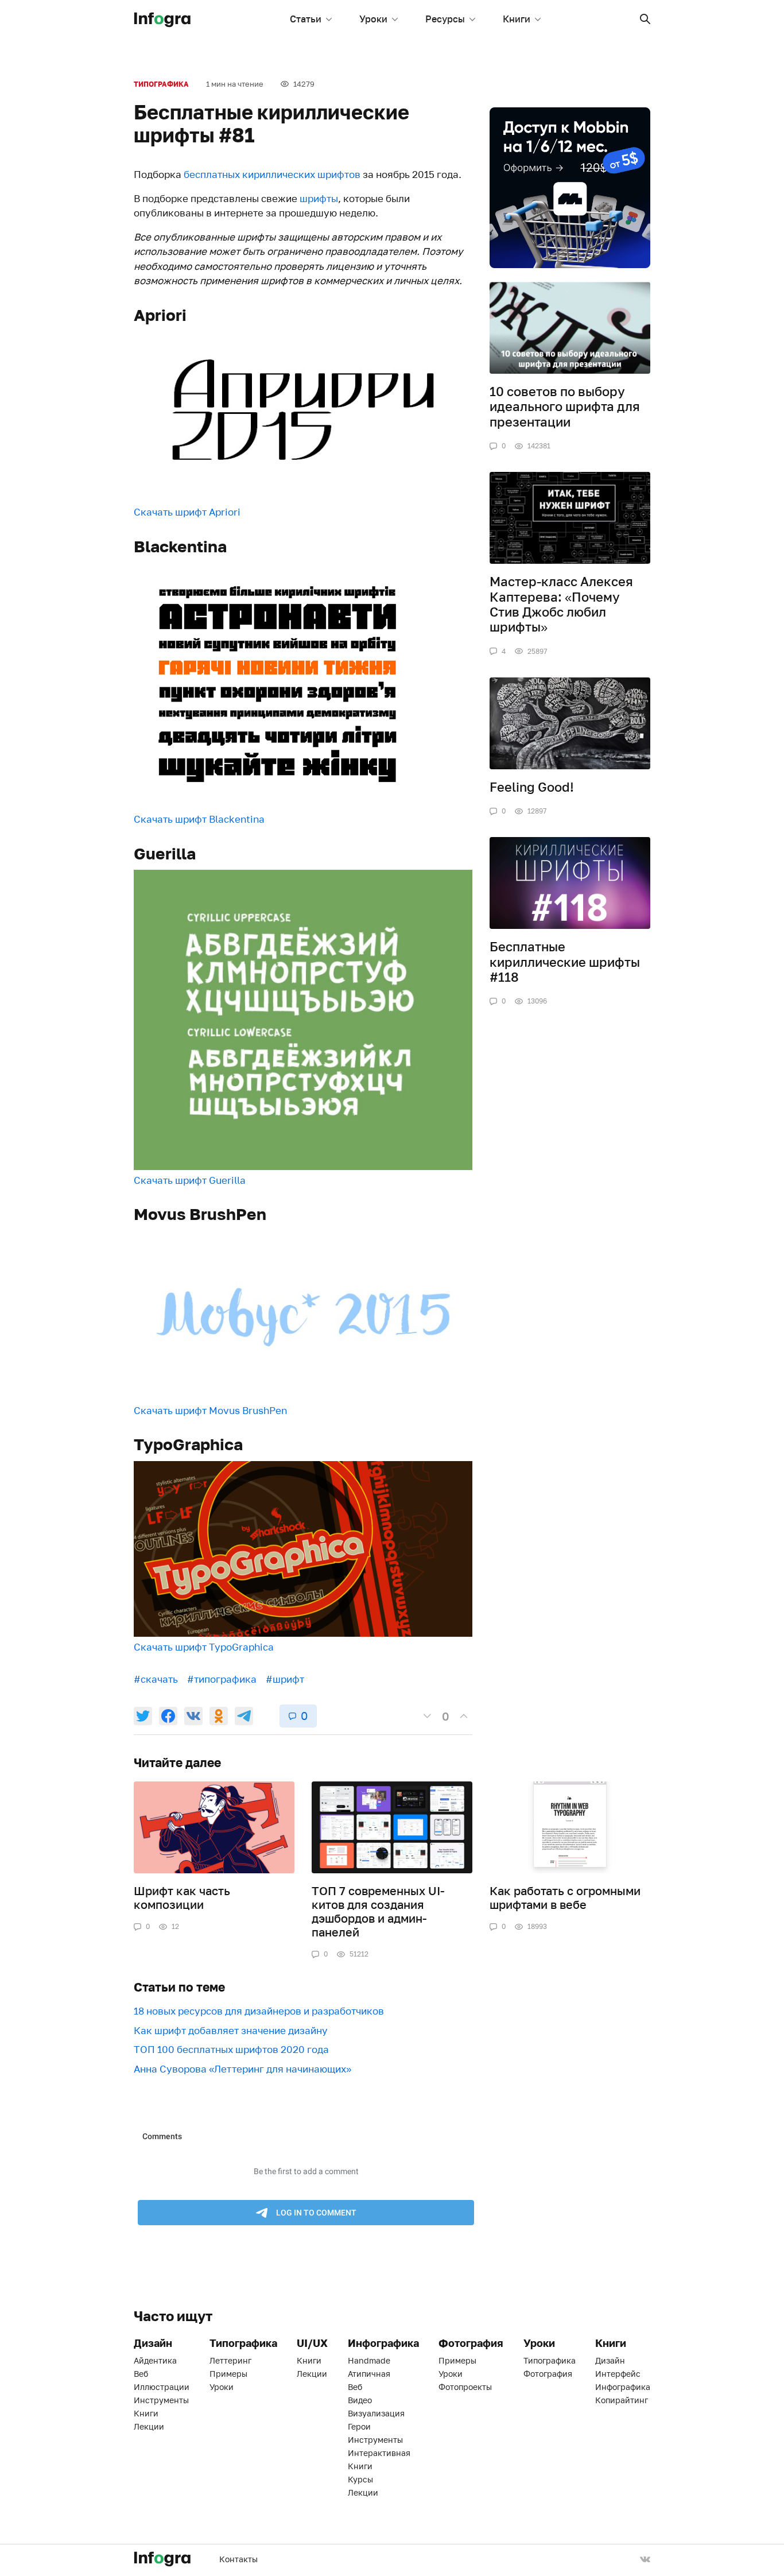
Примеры (228, 2374)
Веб (141, 2374)
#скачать (156, 1679)
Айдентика (155, 2360)
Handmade (369, 2360)
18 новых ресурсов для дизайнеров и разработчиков (259, 2011)
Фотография (548, 2374)
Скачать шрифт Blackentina (199, 819)
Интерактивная (379, 2453)
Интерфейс (618, 2374)
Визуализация (376, 2413)
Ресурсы (445, 19)
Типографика (161, 84)
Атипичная (369, 2374)
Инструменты (161, 2400)
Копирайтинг (622, 2400)
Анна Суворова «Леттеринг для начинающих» (242, 2069)
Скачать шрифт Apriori (187, 512)
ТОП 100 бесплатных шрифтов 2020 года (231, 2049)
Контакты (238, 2559)
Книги (517, 19)
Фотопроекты (465, 2387)
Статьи (306, 19)
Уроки (373, 19)
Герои (359, 2426)
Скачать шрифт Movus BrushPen (210, 1410)
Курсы (360, 2479)
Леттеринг (230, 2360)
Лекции (149, 2426)
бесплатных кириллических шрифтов (272, 174)
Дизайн (610, 2360)
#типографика (222, 1679)
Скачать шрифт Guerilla (190, 1180)
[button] (645, 19)
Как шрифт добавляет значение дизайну (231, 2030)
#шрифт (285, 1679)
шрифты (319, 198)
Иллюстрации (162, 2387)
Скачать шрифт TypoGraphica (204, 1647)
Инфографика (623, 2387)
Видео (360, 2400)
